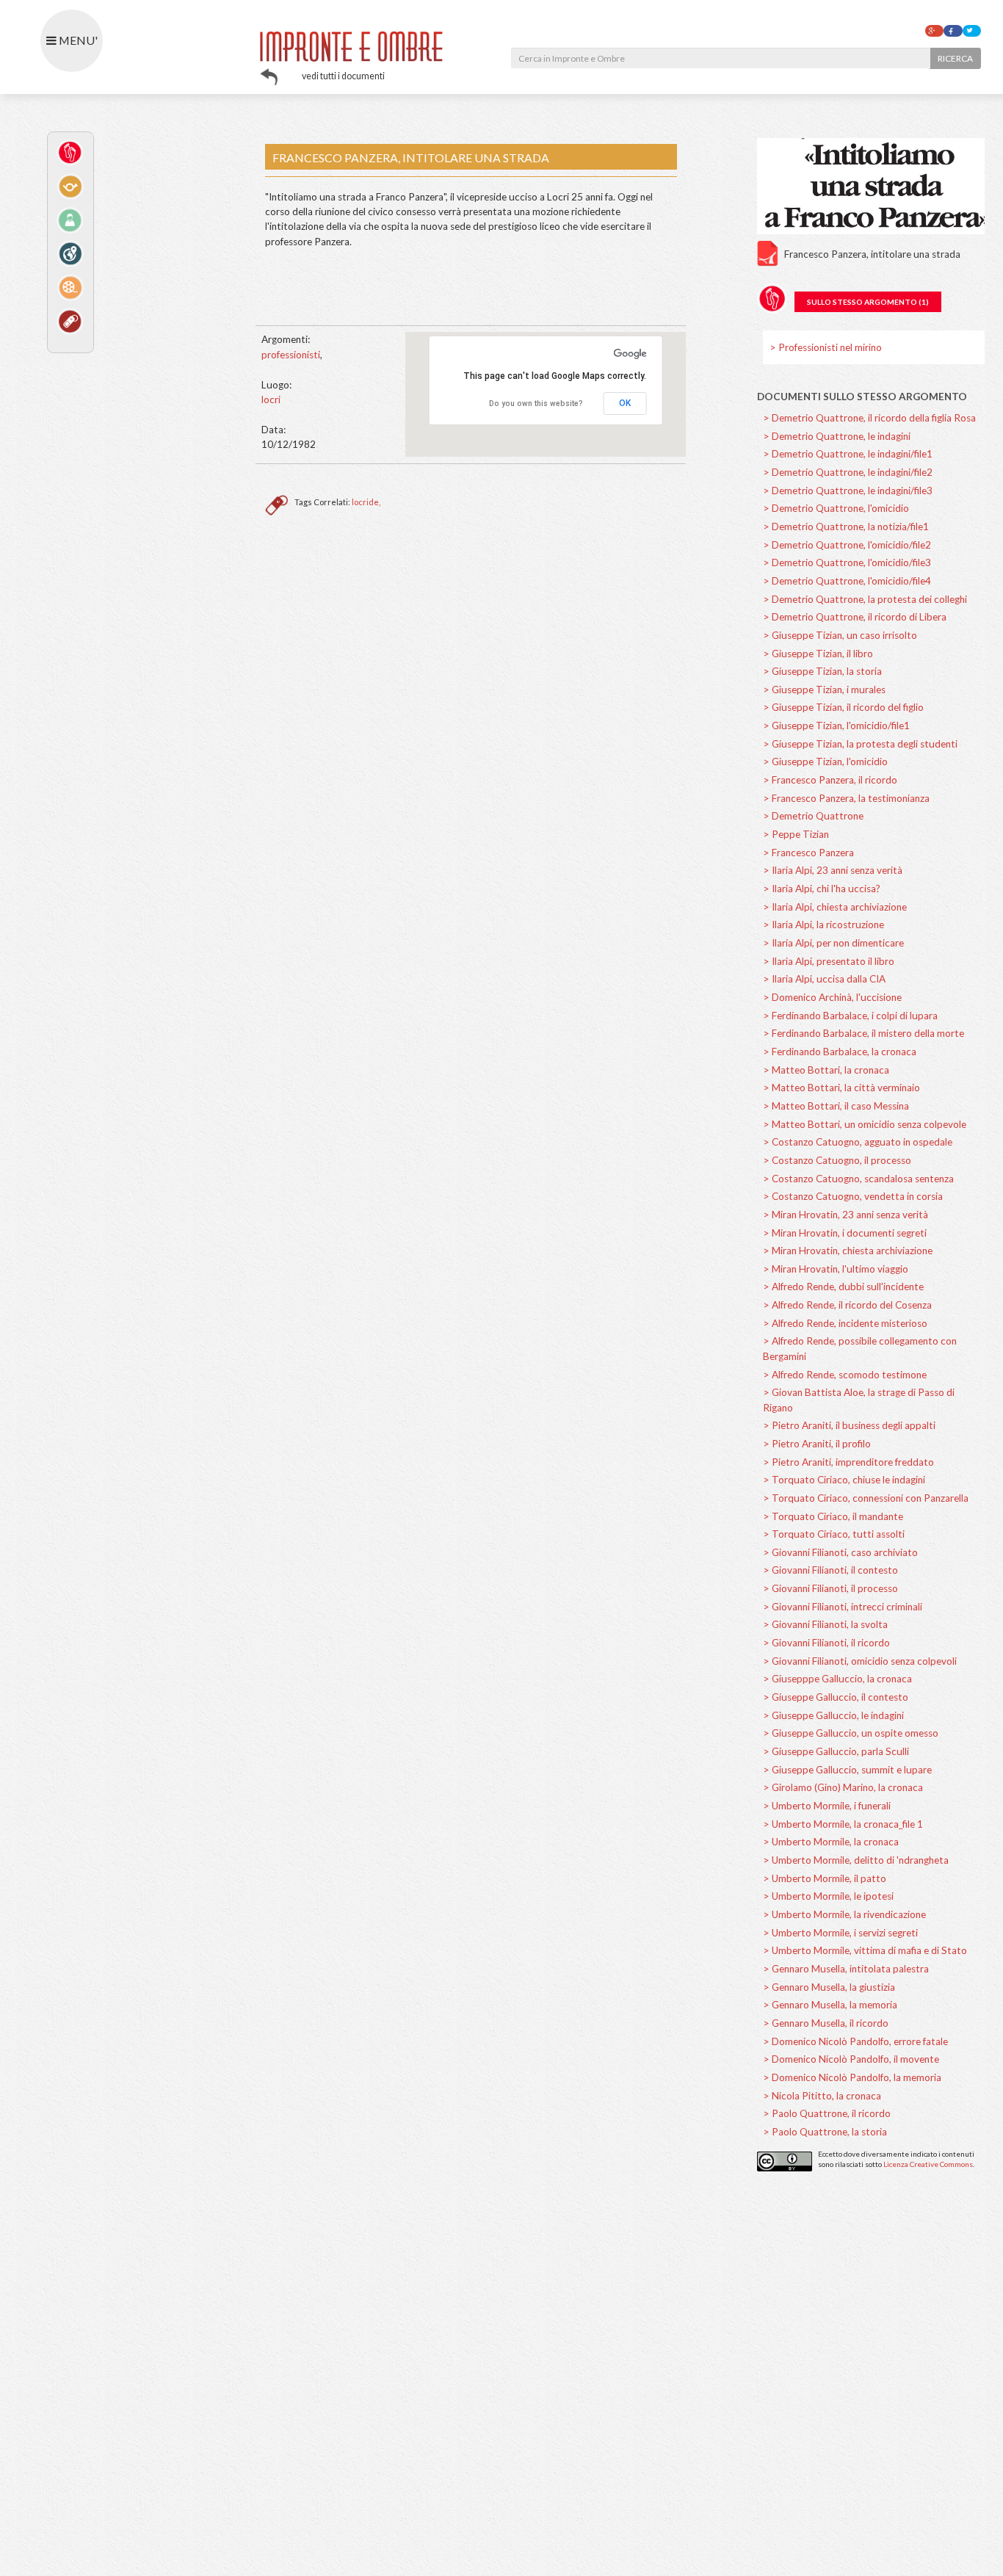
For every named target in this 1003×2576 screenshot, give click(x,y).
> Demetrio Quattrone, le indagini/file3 (848, 491)
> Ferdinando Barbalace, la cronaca (840, 1052)
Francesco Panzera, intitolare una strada (872, 254)
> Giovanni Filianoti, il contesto (830, 1570)
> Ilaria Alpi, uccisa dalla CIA (824, 979)
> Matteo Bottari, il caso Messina (836, 1106)
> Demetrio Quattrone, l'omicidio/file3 (847, 562)
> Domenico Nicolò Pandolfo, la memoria (852, 2077)
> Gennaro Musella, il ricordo (826, 2023)
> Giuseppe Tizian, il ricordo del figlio (843, 707)
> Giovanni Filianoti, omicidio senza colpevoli (860, 1661)
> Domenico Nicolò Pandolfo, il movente (851, 2059)
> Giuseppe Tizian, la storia (822, 671)
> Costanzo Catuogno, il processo (837, 1160)
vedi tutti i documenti (343, 76)
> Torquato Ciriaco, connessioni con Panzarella (866, 1498)
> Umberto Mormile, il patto (825, 1878)
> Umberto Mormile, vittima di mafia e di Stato (865, 1950)
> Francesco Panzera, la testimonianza (846, 798)
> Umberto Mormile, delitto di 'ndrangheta (856, 1860)
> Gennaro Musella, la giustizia (829, 1987)
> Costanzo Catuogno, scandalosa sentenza (858, 1179)
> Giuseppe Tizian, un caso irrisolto (840, 635)
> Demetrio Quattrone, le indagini (837, 436)
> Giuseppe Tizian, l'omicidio (825, 761)
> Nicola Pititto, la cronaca (822, 2096)
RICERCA (955, 58)
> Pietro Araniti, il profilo (817, 1444)
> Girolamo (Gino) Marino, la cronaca (843, 1787)
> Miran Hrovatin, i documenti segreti (845, 1233)
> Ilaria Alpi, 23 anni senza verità (833, 870)
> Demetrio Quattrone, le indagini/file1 (848, 454)
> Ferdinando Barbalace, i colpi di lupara (850, 1016)
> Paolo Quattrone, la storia (825, 2132)
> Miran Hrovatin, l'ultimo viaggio (836, 1269)
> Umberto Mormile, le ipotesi (828, 1896)
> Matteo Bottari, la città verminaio (841, 1088)
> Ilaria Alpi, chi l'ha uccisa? (822, 889)
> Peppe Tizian (796, 834)
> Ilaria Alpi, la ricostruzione (823, 925)
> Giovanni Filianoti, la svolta (825, 1624)
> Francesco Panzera (808, 853)
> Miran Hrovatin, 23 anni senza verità (846, 1215)
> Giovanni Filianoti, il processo (830, 1588)
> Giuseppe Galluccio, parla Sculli (836, 1751)
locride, (366, 502)
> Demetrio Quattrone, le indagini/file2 (848, 472)
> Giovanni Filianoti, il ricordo (826, 1643)
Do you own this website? (536, 404)
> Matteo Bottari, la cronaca (826, 1070)
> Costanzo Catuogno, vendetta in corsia (853, 1196)
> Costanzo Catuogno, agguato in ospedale (858, 1142)
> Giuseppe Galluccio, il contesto (836, 1697)
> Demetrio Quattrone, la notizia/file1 (846, 527)
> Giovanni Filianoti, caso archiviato (840, 1552)
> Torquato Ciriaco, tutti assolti (834, 1534)
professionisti (291, 355)
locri (271, 399)
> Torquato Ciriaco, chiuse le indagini (844, 1480)
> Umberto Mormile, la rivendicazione (844, 1914)
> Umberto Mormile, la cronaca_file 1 (843, 1824)
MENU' (77, 40)
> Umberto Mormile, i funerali (827, 1806)
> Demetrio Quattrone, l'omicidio (836, 508)
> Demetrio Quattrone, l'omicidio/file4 (847, 581)
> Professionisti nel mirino (826, 347)
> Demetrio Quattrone (813, 816)
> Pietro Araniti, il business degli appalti (849, 1425)
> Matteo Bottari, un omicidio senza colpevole (865, 1124)
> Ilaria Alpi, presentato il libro (829, 961)
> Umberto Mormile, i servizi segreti (840, 1933)
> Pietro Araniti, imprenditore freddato (848, 1462)
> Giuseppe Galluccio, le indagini (833, 1715)
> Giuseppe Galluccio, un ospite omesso (851, 1733)
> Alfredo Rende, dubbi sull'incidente (843, 1287)
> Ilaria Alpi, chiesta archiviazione (835, 907)
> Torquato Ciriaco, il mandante (833, 1516)
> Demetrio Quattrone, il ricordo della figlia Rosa (869, 418)
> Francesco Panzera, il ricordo (830, 780)
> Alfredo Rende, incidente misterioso (845, 1323)
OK (625, 403)
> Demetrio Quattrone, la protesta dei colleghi (865, 599)
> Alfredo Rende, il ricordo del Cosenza (847, 1305)
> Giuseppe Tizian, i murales (824, 690)
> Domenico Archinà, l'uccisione (832, 997)
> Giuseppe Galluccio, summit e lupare (847, 1770)
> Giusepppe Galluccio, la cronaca (837, 1679)
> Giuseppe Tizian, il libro (818, 654)
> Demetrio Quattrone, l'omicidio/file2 (847, 545)
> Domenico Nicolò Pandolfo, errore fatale (855, 2041)
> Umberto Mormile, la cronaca (831, 1842)
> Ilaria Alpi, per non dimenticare (833, 943)
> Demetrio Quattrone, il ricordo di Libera (855, 617)
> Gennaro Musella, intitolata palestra (846, 1969)
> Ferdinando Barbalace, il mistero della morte (863, 1033)
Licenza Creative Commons (928, 2164)
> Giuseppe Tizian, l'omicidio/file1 (836, 726)
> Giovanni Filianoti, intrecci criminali (843, 1607)
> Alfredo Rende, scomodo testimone (845, 1375)
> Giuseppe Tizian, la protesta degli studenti (860, 744)
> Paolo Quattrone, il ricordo (827, 2113)
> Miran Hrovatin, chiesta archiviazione (848, 1251)
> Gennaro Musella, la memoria (830, 2005)
